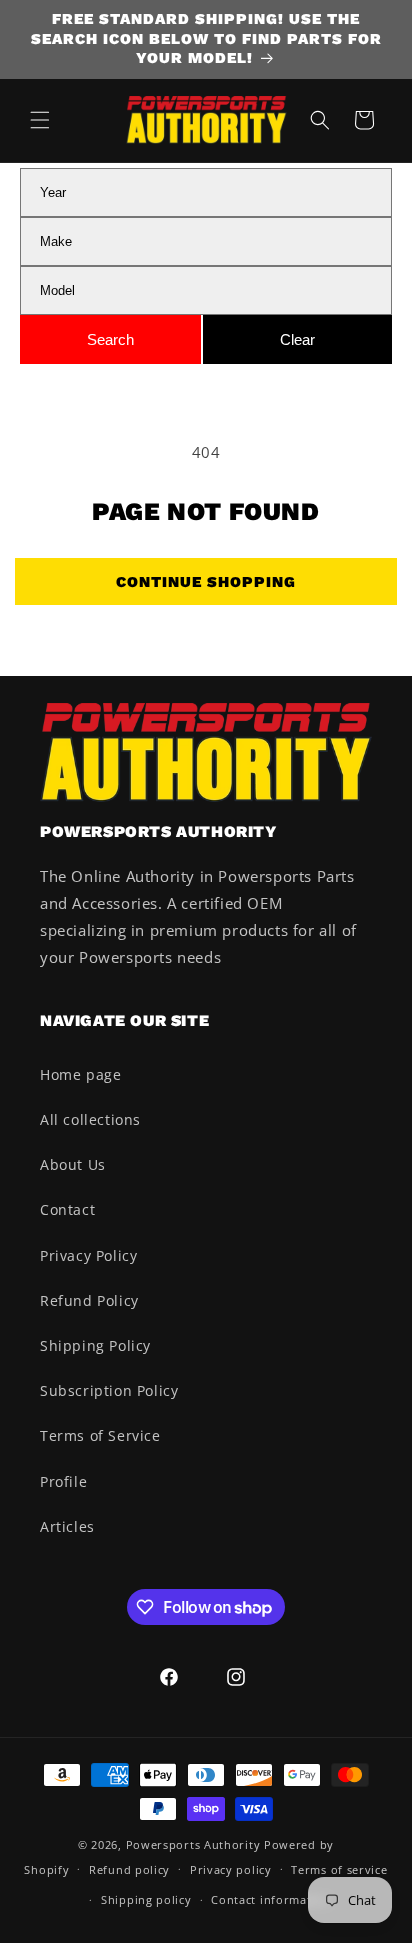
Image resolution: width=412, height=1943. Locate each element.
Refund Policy (89, 1300)
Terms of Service (100, 1435)
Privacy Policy (88, 1255)
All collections (90, 1119)
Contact (67, 1209)
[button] (40, 120)
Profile (63, 1481)
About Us (73, 1164)
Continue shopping (206, 582)
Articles (67, 1526)
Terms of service (339, 1869)
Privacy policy (231, 1869)
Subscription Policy (109, 1390)
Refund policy (129, 1869)
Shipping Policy (95, 1345)
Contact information (270, 1899)
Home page (80, 1074)
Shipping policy (146, 1899)
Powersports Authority (193, 1844)
